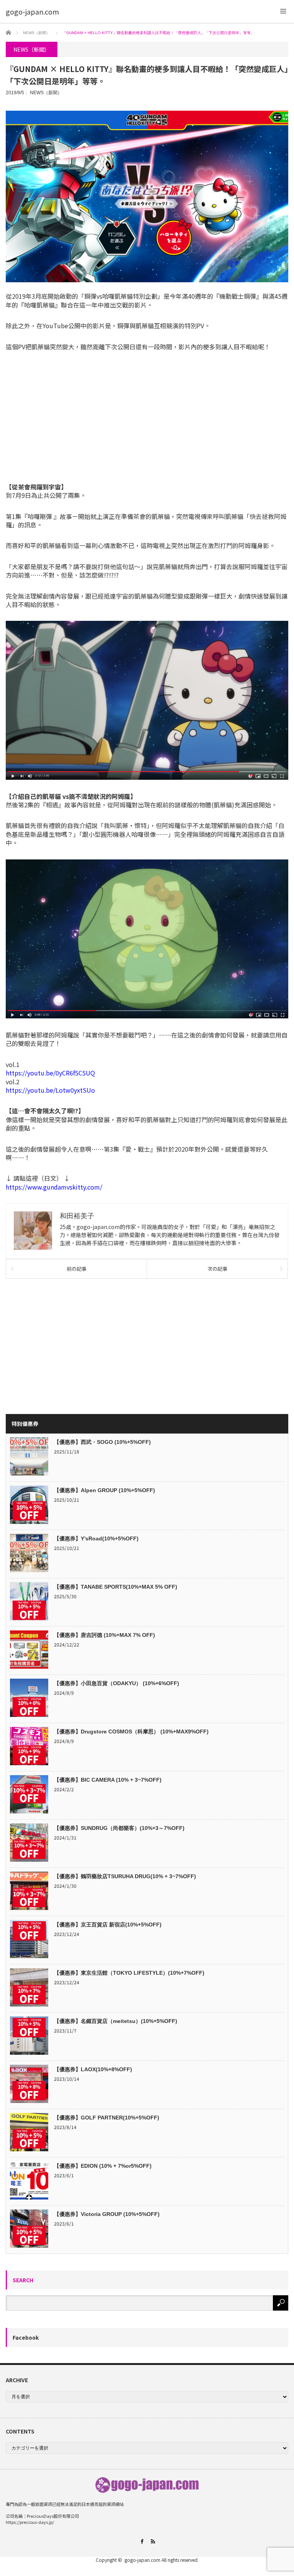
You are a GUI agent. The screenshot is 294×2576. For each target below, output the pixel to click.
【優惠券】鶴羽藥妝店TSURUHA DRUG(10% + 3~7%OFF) (125, 1876)
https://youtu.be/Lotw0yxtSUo (50, 1090)
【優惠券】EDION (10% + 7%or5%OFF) (103, 2166)
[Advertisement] (147, 417)
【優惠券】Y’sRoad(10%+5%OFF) (96, 1538)
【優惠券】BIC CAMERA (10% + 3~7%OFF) (108, 1780)
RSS (153, 2541)
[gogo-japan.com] (32, 11)
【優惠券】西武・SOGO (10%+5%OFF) (102, 1442)
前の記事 (77, 1269)
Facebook (26, 2337)
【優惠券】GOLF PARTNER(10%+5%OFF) (107, 2118)
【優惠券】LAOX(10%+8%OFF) (93, 2069)
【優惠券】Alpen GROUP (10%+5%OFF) (105, 1490)
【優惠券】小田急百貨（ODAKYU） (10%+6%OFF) (117, 1683)
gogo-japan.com (142, 2560)
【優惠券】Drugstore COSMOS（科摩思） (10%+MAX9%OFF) (131, 1732)
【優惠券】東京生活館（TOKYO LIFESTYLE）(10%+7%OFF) (129, 1973)
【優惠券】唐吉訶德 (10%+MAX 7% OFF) (105, 1635)
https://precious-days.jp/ (30, 2522)
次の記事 (217, 1269)
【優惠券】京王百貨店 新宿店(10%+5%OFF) (108, 1925)
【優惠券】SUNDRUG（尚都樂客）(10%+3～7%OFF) (119, 1828)
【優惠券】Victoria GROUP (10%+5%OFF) (107, 2214)
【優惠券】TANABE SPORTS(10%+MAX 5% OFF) (116, 1587)
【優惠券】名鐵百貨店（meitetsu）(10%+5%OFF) (116, 2021)
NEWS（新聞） (46, 93)
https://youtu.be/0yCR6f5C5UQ (50, 1073)
